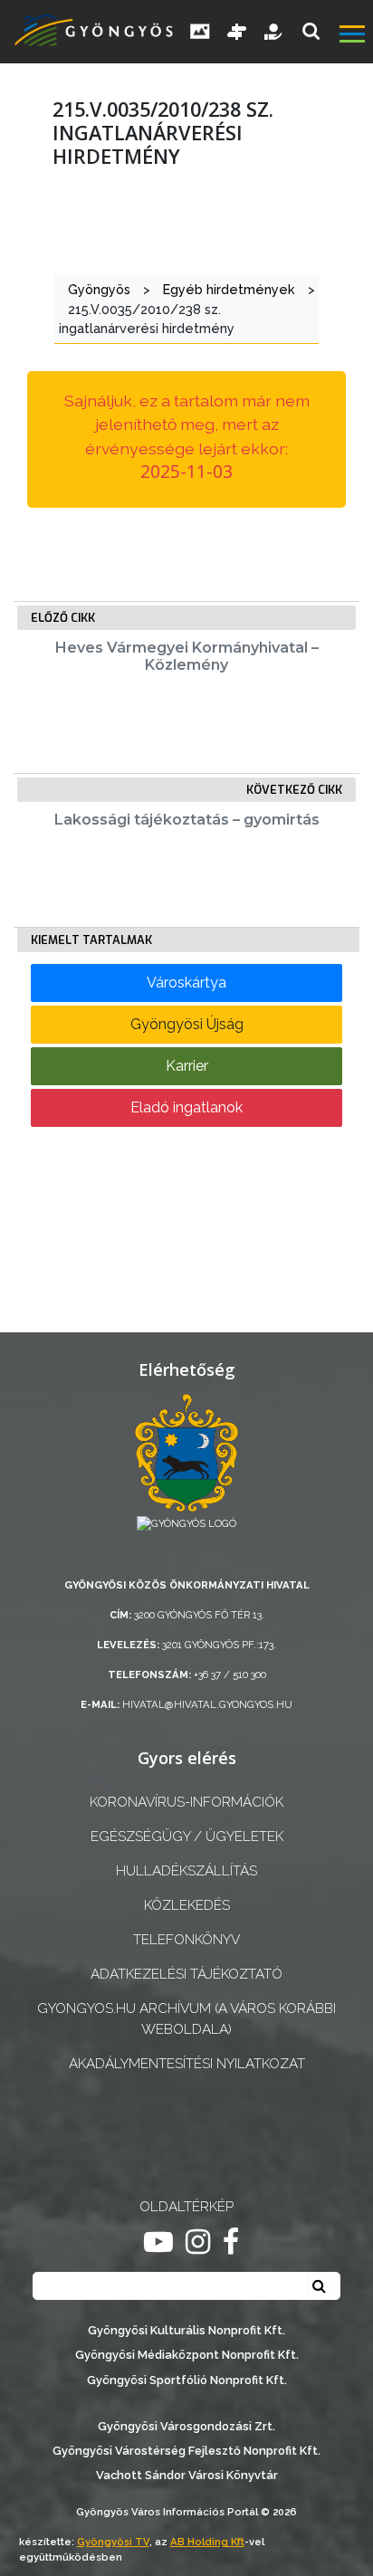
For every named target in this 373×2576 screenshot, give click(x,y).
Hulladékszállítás (186, 1871)
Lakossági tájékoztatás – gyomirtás (187, 820)
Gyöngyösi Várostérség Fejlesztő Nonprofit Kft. (186, 2451)
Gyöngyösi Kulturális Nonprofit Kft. (186, 2330)
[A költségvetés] (274, 32)
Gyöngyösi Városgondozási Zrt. (186, 2426)
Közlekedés (187, 1905)
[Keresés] (311, 31)
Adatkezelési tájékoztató (186, 1974)
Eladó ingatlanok (186, 1107)
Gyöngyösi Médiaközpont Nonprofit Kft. (187, 2355)
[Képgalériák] (200, 32)
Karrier (187, 1066)
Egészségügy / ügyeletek (187, 1837)
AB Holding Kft (207, 2542)
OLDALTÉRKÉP (186, 2207)
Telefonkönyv (186, 1940)
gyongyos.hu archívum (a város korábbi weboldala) (186, 2019)
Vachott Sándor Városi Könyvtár (187, 2475)
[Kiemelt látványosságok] (237, 32)
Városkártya (186, 983)
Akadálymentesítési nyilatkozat (187, 2064)
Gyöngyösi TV (113, 2542)
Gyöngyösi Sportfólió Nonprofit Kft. (187, 2380)
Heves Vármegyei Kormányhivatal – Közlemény (187, 656)
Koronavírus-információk (186, 1802)
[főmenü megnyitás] (354, 36)
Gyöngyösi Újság (187, 1024)
